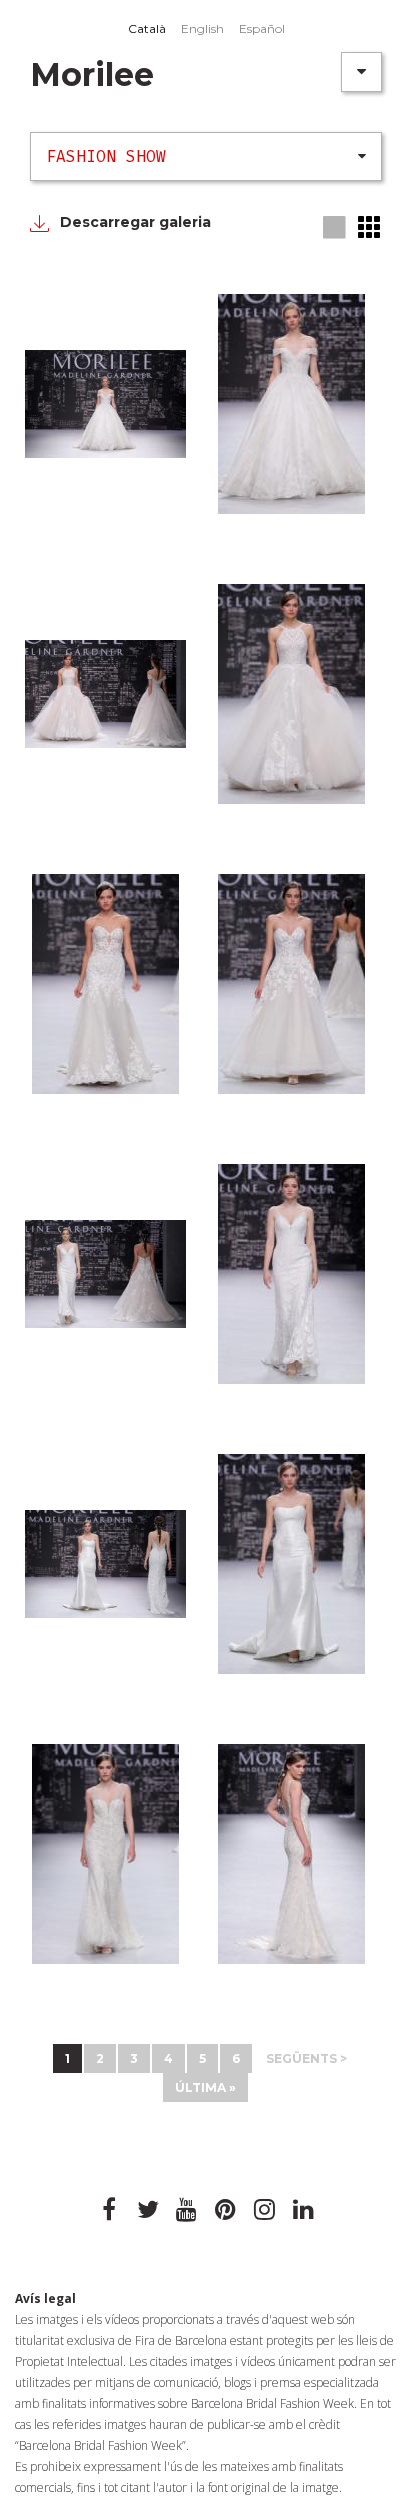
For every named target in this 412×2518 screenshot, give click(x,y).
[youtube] (187, 2210)
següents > (306, 2058)
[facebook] (109, 2210)
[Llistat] (370, 227)
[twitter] (148, 2210)
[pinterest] (226, 2210)
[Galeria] (335, 228)
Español (262, 28)
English (202, 28)
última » (205, 2087)
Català (147, 28)
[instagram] (265, 2210)
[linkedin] (304, 2210)
